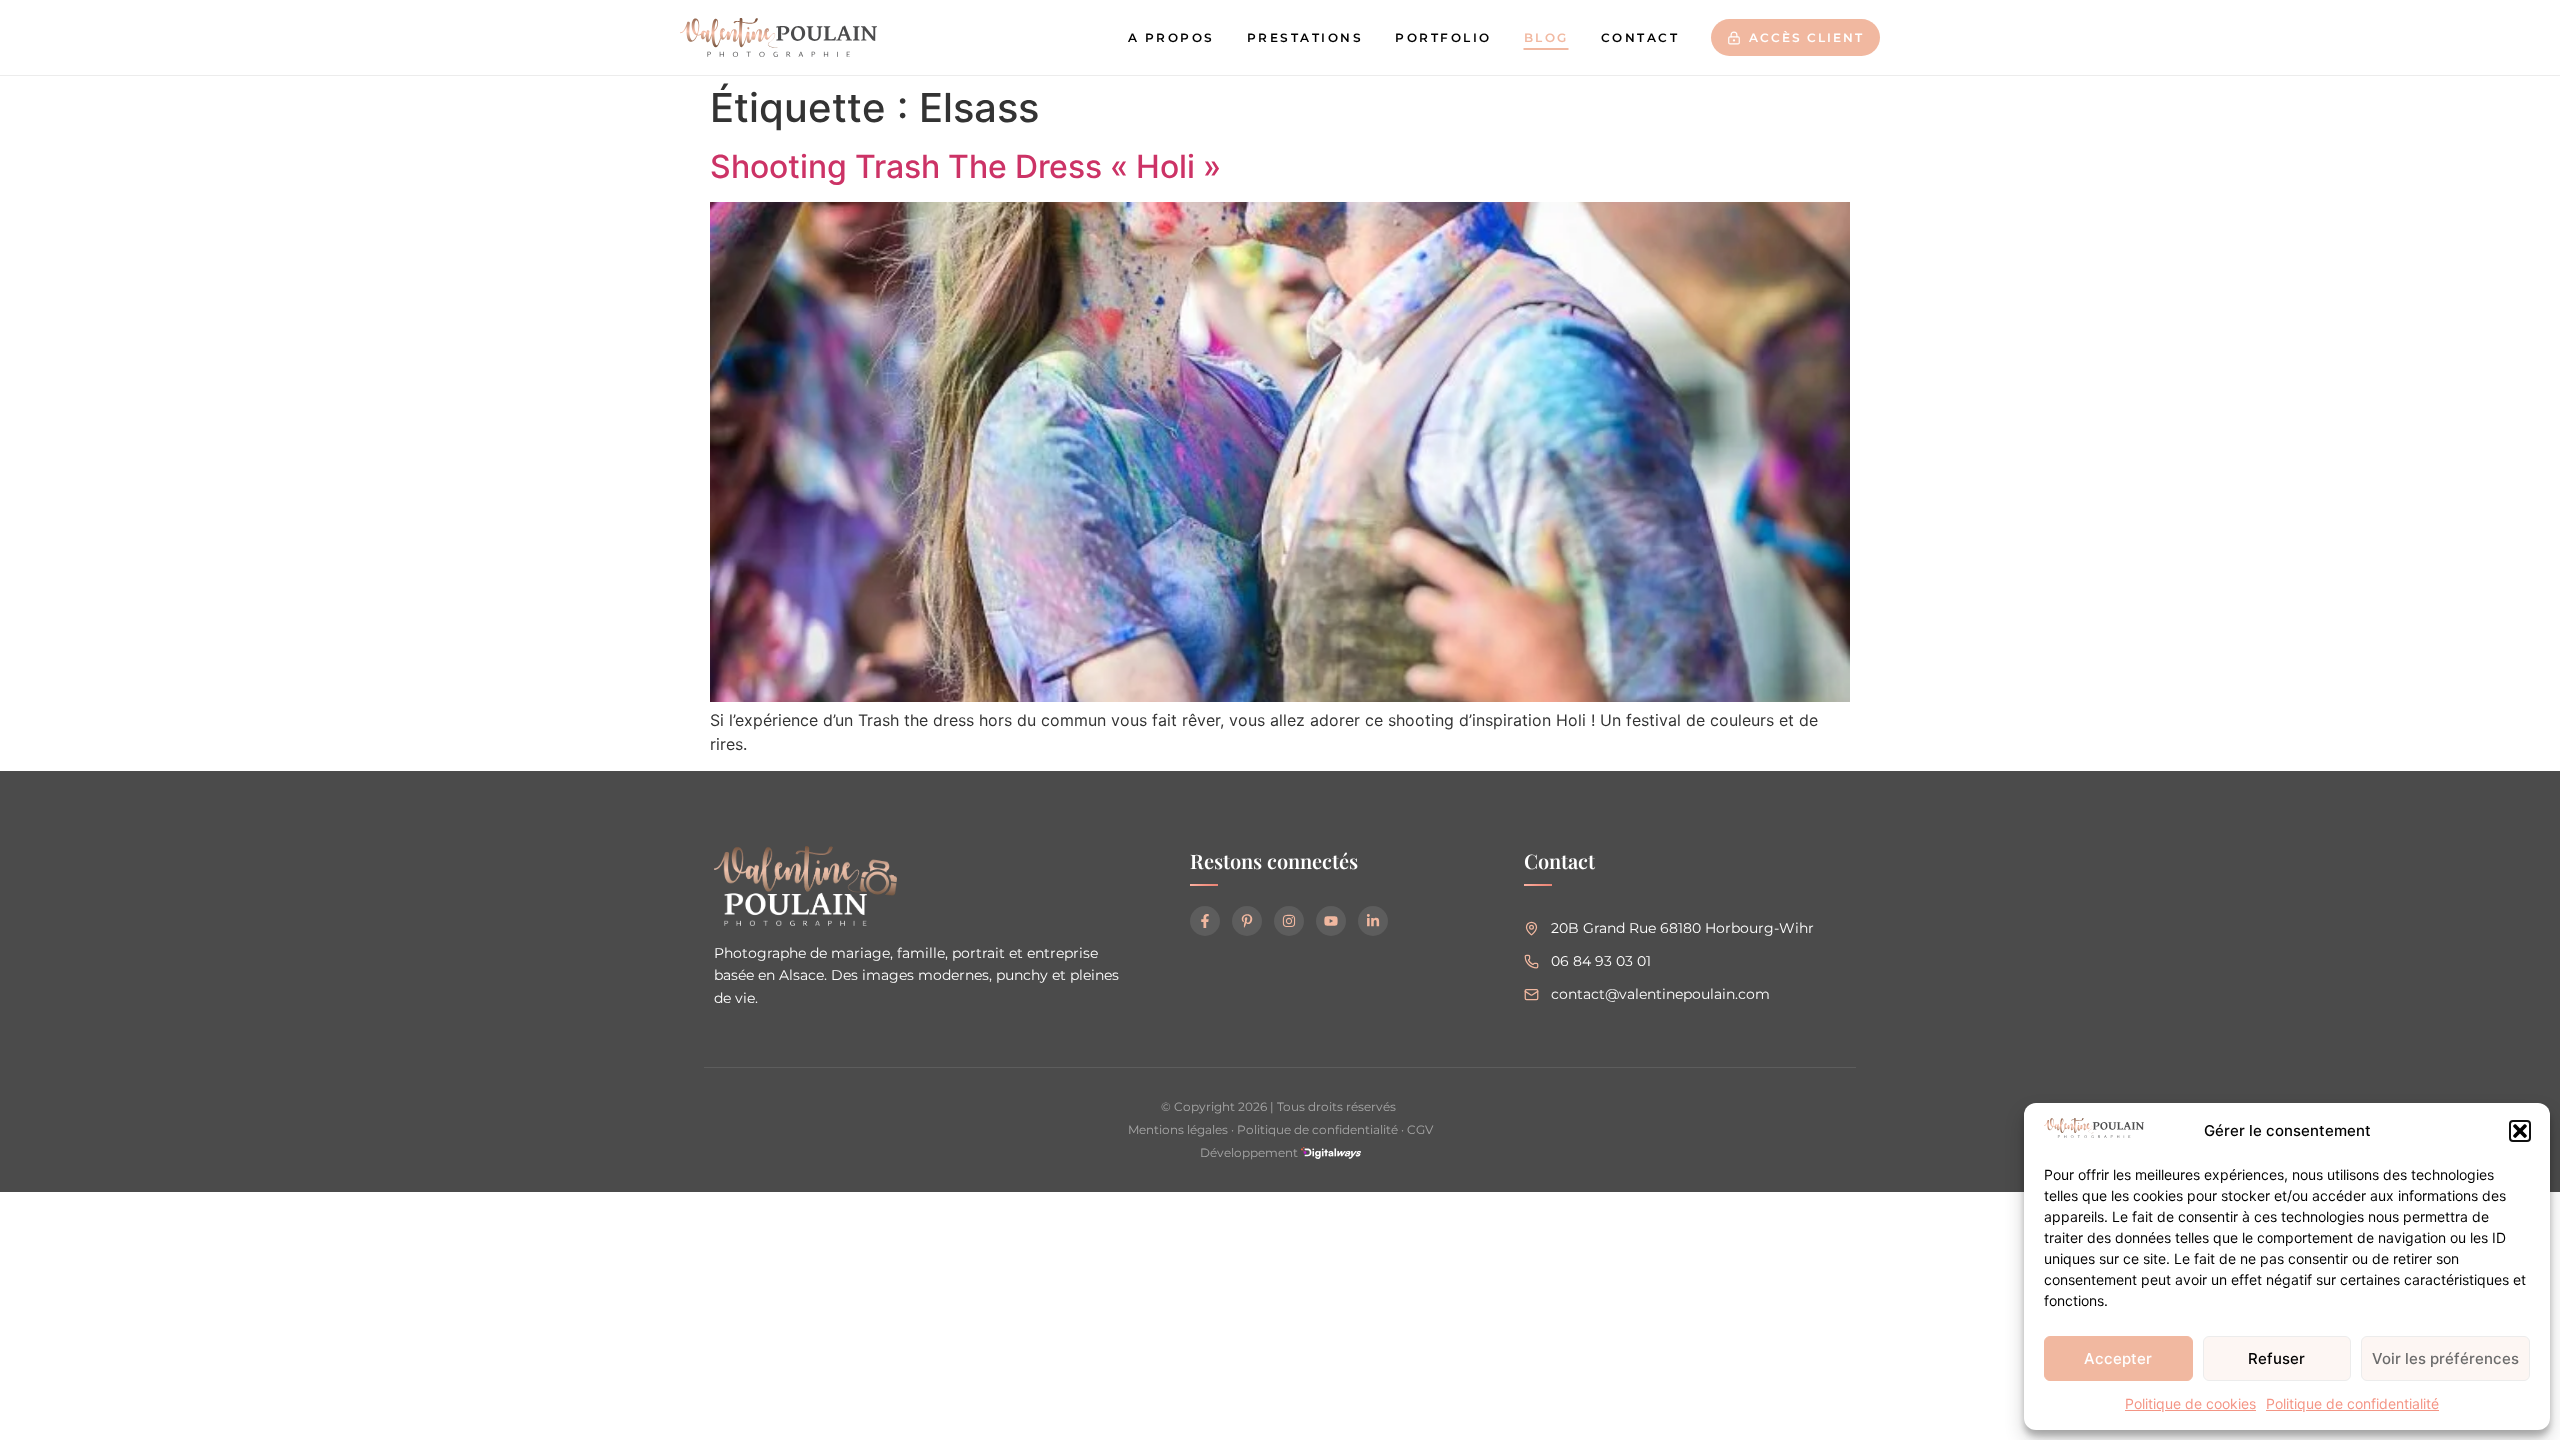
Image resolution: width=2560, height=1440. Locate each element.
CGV (1420, 1129)
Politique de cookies (2190, 1403)
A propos (1171, 37)
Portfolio (1443, 37)
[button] (2520, 1131)
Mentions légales (1178, 1129)
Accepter (2118, 1358)
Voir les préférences (2445, 1358)
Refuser (2276, 1358)
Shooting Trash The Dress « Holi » (965, 166)
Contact (1640, 37)
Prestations (1305, 37)
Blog (1546, 37)
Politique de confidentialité (2352, 1403)
